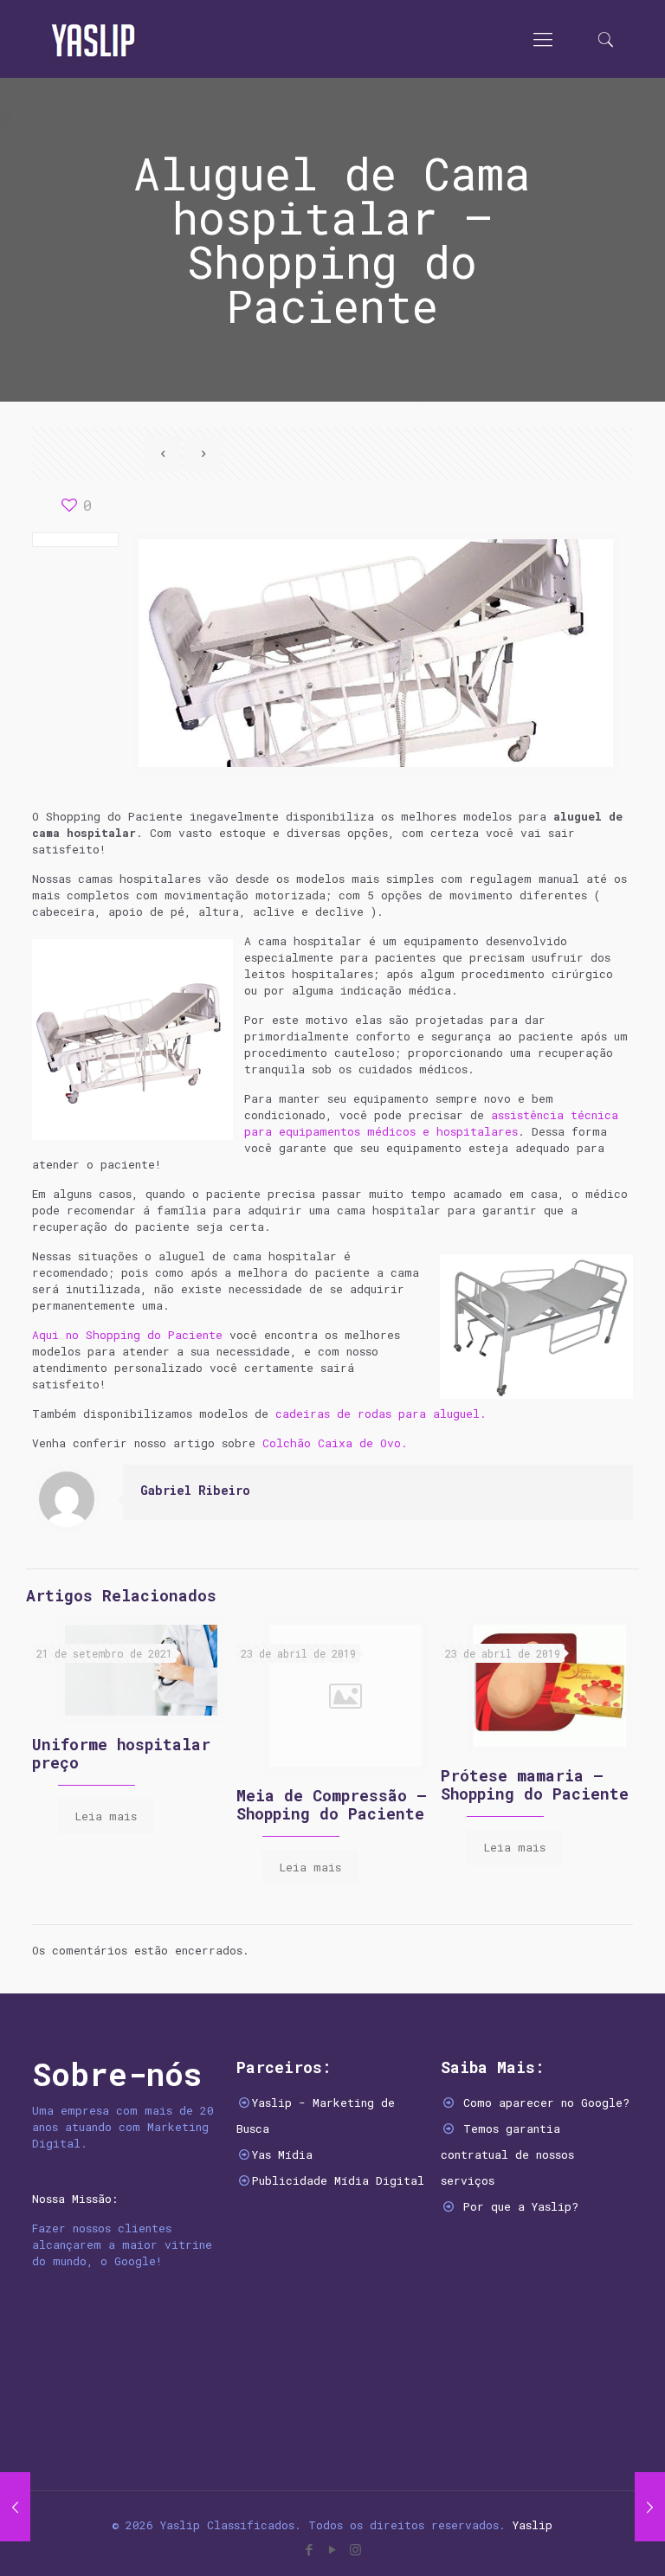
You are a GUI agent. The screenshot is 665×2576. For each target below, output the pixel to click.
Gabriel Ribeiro (195, 1490)
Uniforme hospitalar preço (121, 1753)
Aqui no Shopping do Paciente (127, 1335)
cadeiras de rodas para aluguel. (381, 1414)
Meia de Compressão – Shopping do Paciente (332, 1804)
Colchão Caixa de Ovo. (335, 1443)
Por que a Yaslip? (521, 2206)
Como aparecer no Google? (546, 2103)
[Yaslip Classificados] (93, 39)
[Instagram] (355, 2549)
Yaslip (533, 2525)
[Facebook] (309, 2549)
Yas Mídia (282, 2154)
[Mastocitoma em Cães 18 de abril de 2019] (15, 2507)
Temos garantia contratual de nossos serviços (507, 2154)
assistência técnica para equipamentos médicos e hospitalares (431, 1123)
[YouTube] (332, 2549)
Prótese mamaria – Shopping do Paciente (535, 1784)
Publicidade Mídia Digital (338, 2180)
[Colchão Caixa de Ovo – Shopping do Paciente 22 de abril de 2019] (650, 2507)
